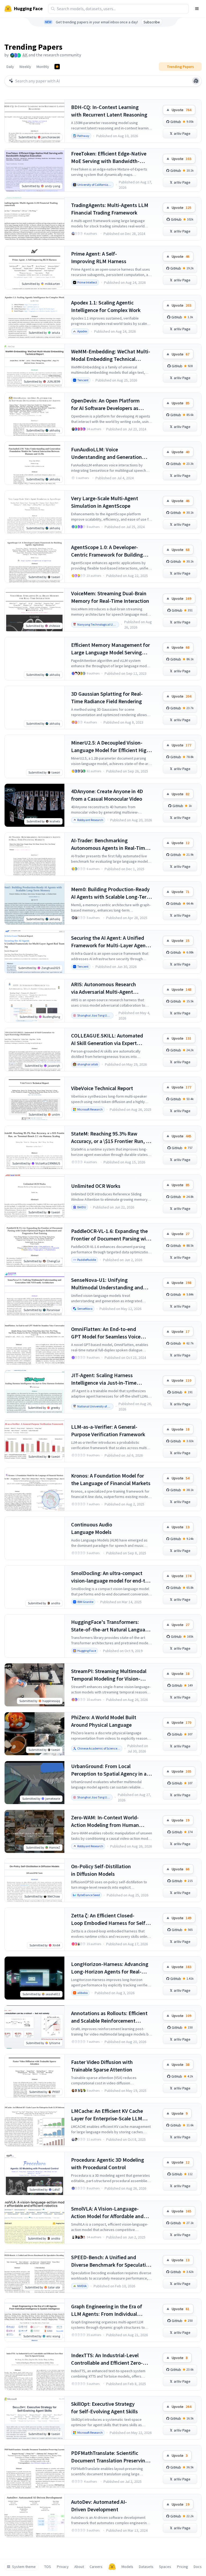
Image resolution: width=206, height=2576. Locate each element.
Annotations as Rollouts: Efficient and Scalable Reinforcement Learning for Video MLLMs (109, 2017)
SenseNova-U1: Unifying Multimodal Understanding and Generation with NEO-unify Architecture (107, 1284)
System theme (24, 2567)
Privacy (63, 2567)
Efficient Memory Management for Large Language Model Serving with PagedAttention (111, 649)
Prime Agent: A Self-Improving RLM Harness (99, 257)
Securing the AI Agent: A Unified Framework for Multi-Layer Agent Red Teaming (109, 942)
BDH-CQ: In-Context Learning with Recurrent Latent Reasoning (109, 111)
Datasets (146, 2567)
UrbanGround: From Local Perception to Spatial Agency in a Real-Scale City (109, 1770)
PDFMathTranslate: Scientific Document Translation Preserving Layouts (110, 2457)
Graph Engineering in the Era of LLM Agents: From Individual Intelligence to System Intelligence (111, 2310)
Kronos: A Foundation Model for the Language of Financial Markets (111, 1479)
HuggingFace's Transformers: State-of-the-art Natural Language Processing (111, 1626)
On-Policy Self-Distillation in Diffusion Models (101, 1870)
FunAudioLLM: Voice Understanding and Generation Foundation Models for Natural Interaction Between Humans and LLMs (110, 453)
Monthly (43, 67)
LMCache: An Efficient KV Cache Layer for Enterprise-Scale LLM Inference (107, 2115)
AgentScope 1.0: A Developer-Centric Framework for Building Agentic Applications (107, 551)
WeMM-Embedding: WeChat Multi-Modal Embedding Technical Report (111, 355)
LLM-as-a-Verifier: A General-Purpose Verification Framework (108, 1430)
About (79, 2567)
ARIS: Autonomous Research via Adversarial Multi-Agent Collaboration (104, 988)
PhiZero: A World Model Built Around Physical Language (104, 1721)
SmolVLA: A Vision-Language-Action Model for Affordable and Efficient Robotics (107, 2213)
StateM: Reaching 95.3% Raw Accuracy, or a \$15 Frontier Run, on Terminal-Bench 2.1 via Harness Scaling (111, 1138)
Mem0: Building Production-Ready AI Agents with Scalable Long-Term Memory (111, 893)
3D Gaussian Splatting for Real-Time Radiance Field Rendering (107, 697)
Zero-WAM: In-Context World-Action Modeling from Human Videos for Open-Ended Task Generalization (105, 1821)
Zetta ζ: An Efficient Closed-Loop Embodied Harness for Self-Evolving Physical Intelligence (109, 1919)
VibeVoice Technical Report (102, 1088)
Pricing (183, 2567)
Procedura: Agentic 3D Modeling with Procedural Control (108, 2163)
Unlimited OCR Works (96, 1186)
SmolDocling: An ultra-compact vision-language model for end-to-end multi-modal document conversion (111, 1577)
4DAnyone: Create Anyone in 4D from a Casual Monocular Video (107, 795)
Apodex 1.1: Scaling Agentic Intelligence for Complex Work (106, 306)
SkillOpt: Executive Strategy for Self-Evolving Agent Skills (104, 2408)
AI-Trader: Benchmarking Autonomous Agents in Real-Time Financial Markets (109, 844)
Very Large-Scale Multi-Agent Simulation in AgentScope (105, 502)
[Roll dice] (196, 81)
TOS (48, 2567)
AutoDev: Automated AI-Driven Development (99, 2506)
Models (127, 2567)
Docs (198, 2567)
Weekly (25, 67)
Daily (10, 67)
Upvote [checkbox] (181, 110)
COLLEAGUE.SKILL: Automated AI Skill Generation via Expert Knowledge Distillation (107, 1040)
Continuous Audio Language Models (92, 1528)
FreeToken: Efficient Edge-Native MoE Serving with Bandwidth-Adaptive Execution (109, 157)
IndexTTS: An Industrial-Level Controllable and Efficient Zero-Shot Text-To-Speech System (107, 2359)
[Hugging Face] (112, 2567)
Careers (96, 2567)
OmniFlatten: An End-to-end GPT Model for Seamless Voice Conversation (106, 1333)
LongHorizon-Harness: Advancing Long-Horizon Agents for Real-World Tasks (110, 1968)
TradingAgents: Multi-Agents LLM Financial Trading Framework (110, 209)
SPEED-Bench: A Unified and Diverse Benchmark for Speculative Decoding (111, 2261)
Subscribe (152, 22)
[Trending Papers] (57, 67)
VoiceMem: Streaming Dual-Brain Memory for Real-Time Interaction (110, 597)
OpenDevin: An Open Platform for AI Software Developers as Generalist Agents (105, 404)
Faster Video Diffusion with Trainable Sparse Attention (102, 2066)
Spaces (165, 2567)
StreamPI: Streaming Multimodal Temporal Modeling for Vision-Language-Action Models (109, 1675)
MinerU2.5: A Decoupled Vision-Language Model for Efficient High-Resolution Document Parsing (111, 747)
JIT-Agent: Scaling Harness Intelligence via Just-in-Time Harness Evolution (104, 1379)
